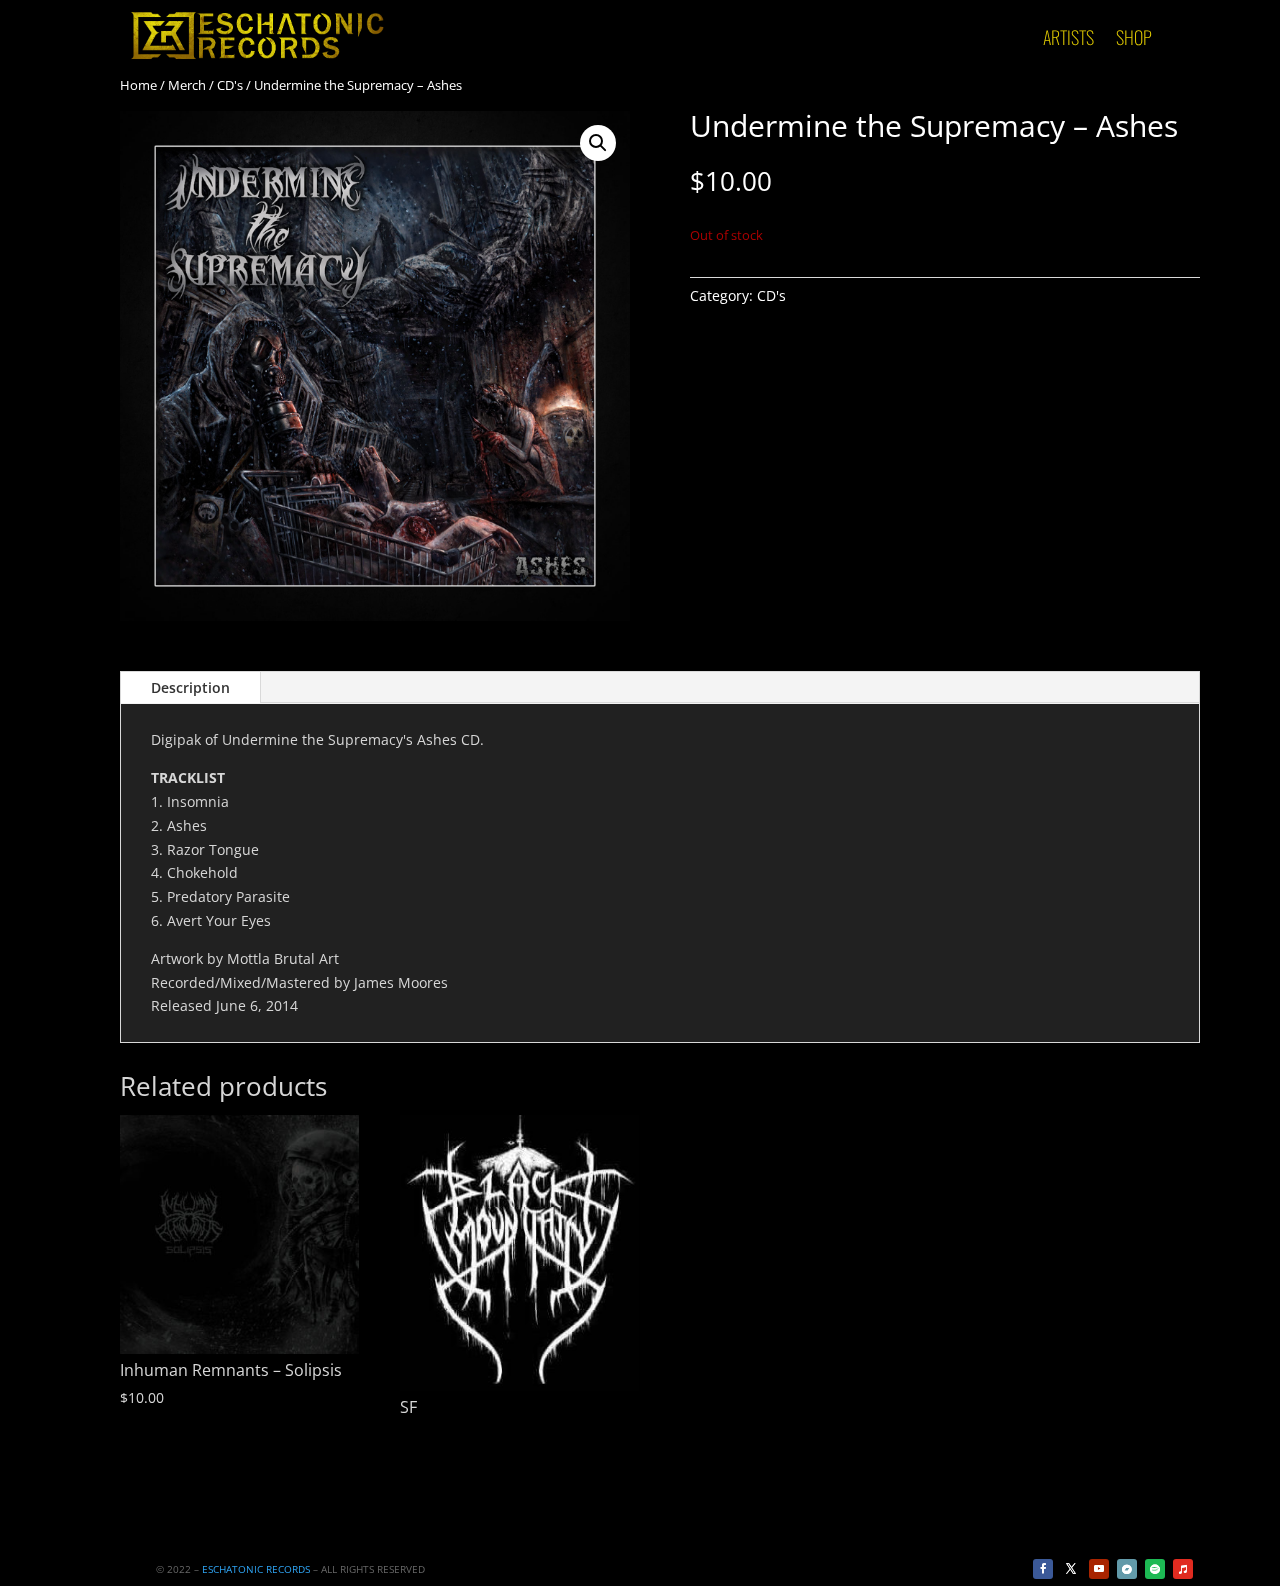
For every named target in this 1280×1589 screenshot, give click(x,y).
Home (138, 85)
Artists (1068, 40)
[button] (598, 143)
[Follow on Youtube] (1099, 1569)
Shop (1134, 40)
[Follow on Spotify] (1155, 1569)
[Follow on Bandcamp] (1127, 1569)
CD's (230, 85)
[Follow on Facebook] (1043, 1569)
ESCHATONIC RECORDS (256, 1569)
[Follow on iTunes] (1183, 1569)
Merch (187, 85)
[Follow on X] (1071, 1569)
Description (190, 687)
